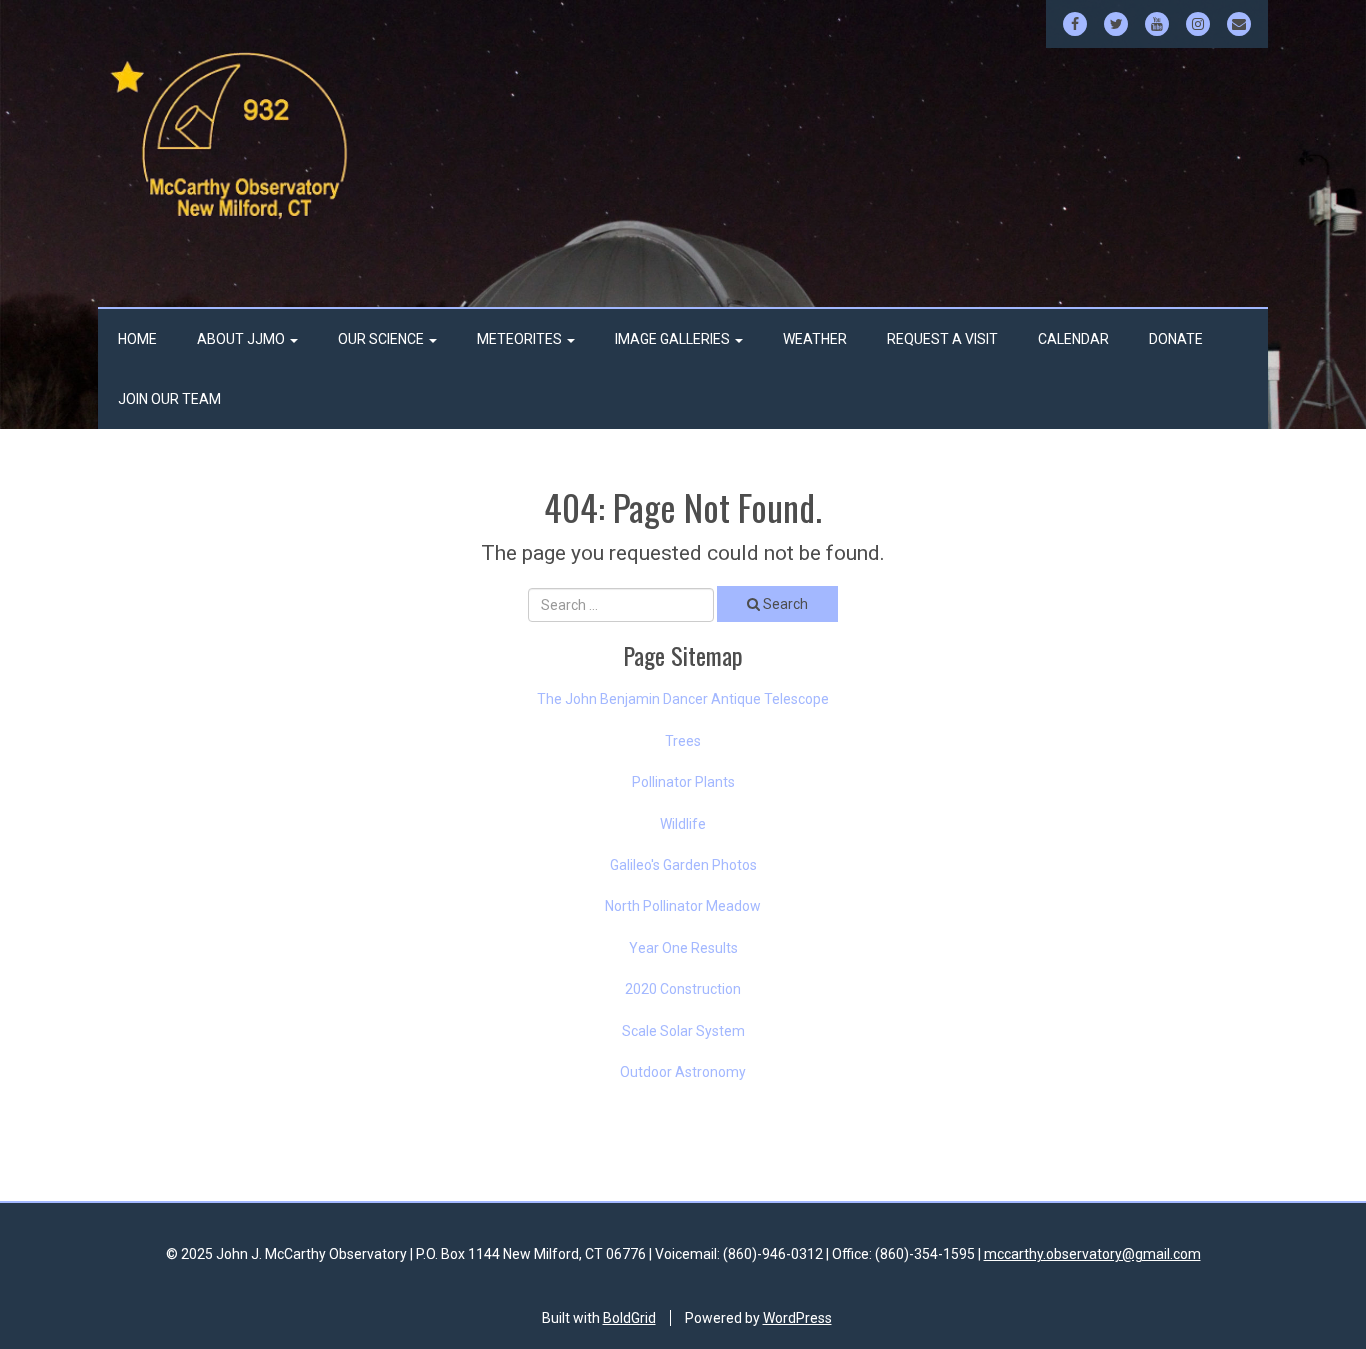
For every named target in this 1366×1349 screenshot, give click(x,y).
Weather (815, 339)
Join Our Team (169, 399)
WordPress (797, 1318)
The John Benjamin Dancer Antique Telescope (683, 699)
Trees (683, 741)
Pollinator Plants (683, 782)
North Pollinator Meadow (683, 906)
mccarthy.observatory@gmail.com (1092, 1254)
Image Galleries (674, 339)
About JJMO (242, 339)
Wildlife (683, 824)
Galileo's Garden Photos (683, 865)
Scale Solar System (683, 1031)
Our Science (382, 339)
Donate (1176, 339)
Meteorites (521, 339)
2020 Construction (683, 989)
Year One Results (683, 948)
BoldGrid (629, 1318)
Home (137, 339)
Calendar (1073, 339)
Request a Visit (942, 339)
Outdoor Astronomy (683, 1072)
